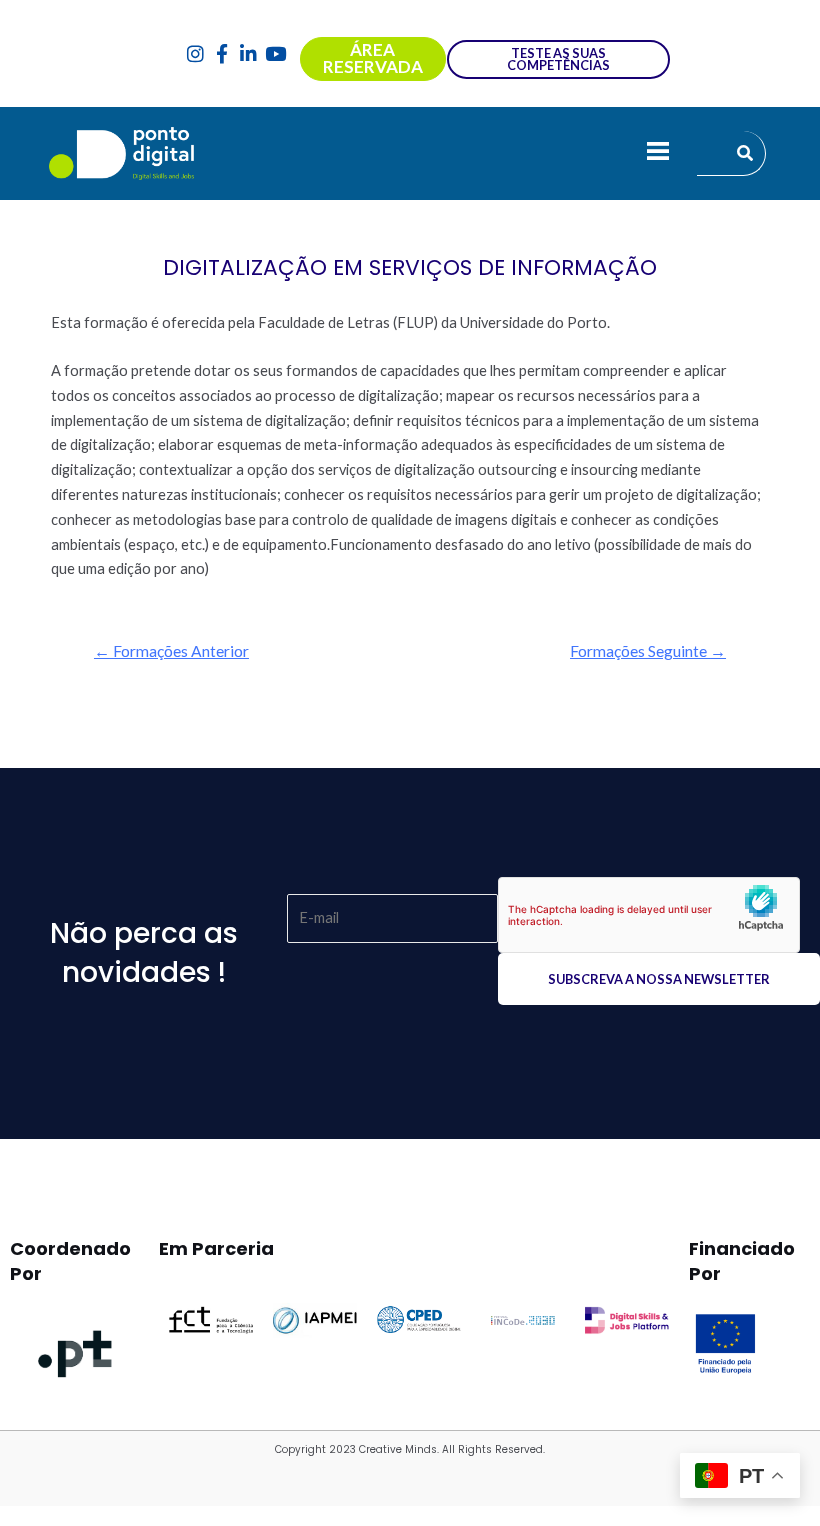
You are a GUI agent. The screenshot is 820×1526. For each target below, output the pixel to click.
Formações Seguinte (648, 651)
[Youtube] (275, 53)
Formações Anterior (171, 651)
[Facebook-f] (222, 53)
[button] (657, 153)
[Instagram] (195, 53)
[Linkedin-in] (249, 53)
